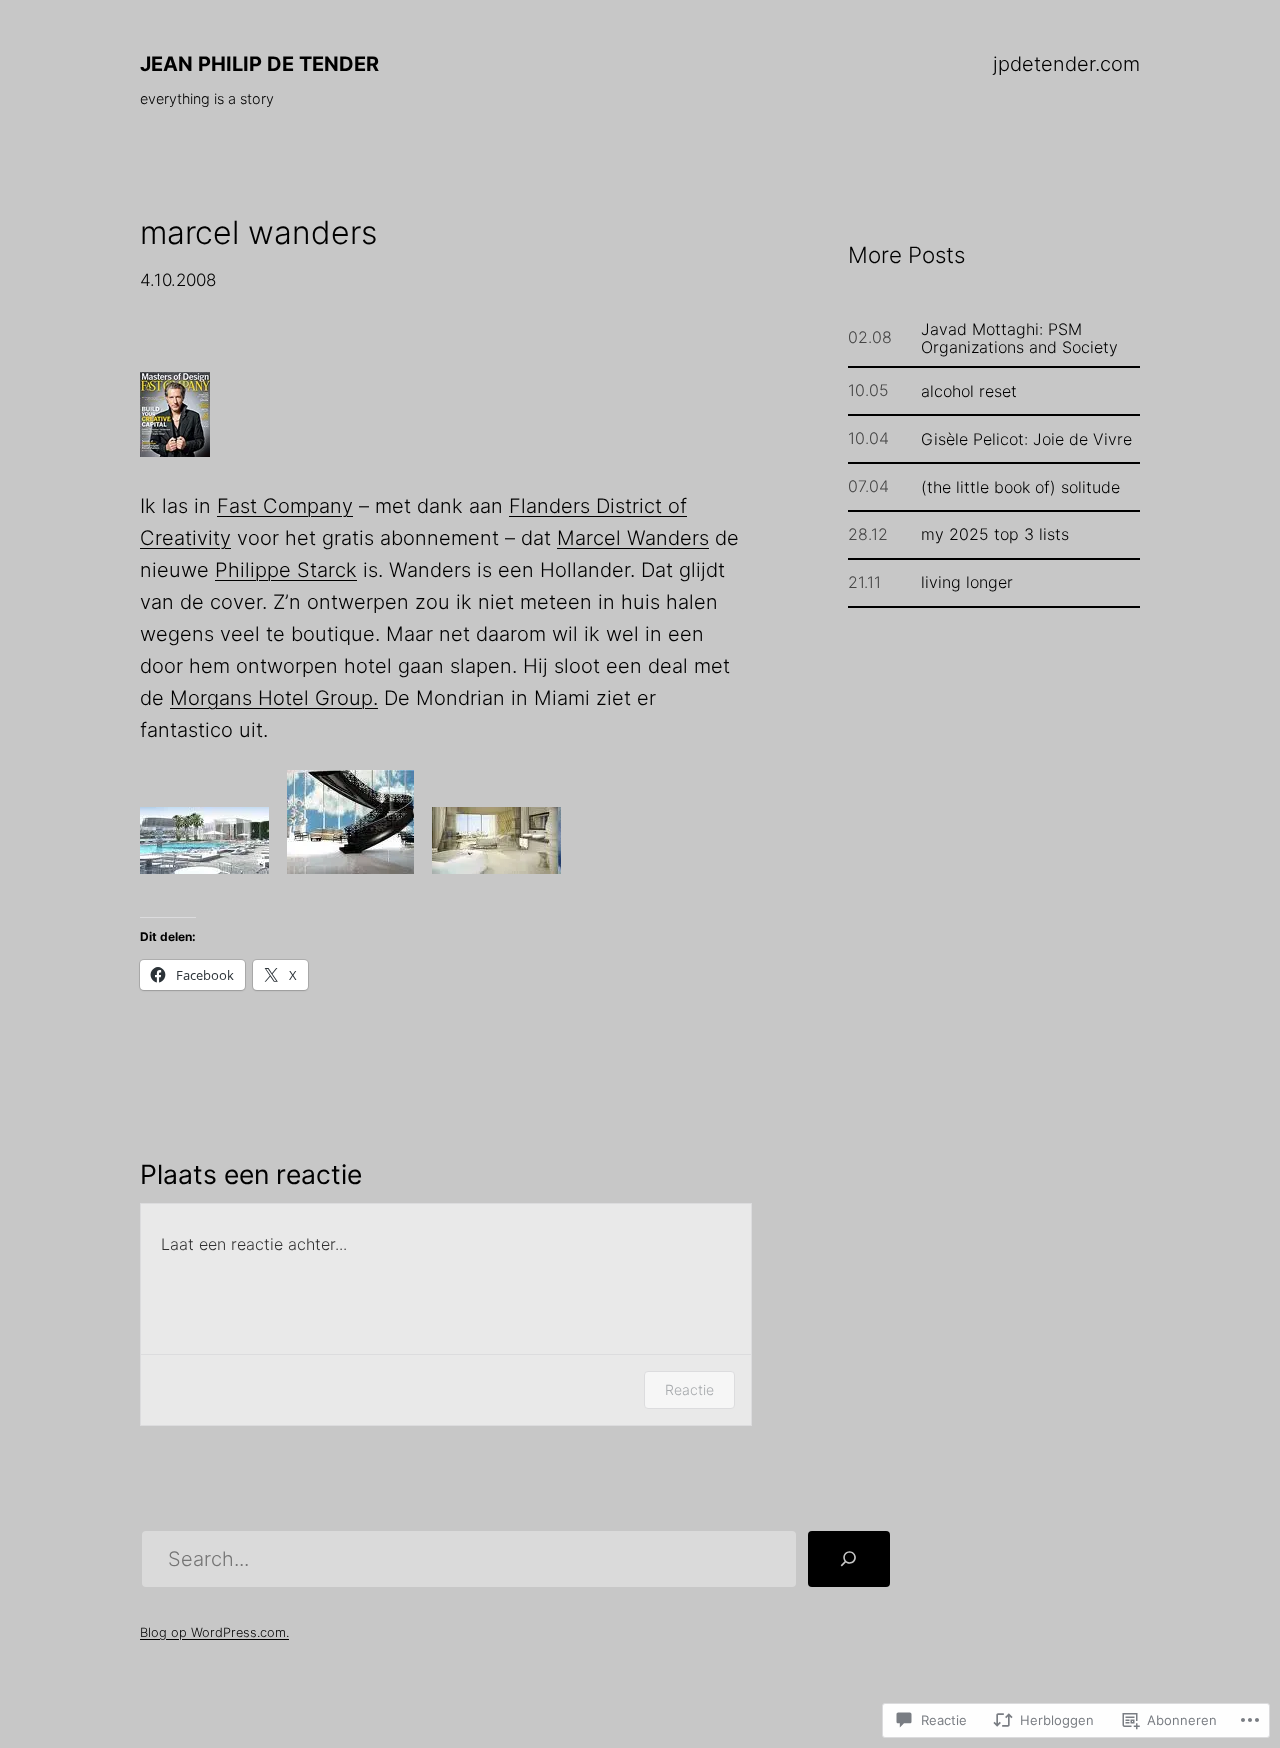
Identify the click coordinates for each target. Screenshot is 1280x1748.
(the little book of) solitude (1020, 487)
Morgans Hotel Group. (274, 698)
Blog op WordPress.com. (214, 1632)
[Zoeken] (849, 1559)
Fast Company (285, 506)
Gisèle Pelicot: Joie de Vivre (1026, 439)
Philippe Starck (286, 570)
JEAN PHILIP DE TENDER (259, 64)
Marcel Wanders (633, 538)
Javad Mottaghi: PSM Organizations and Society (1019, 338)
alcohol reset (969, 391)
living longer (967, 582)
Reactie (689, 1389)
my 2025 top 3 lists (995, 534)
